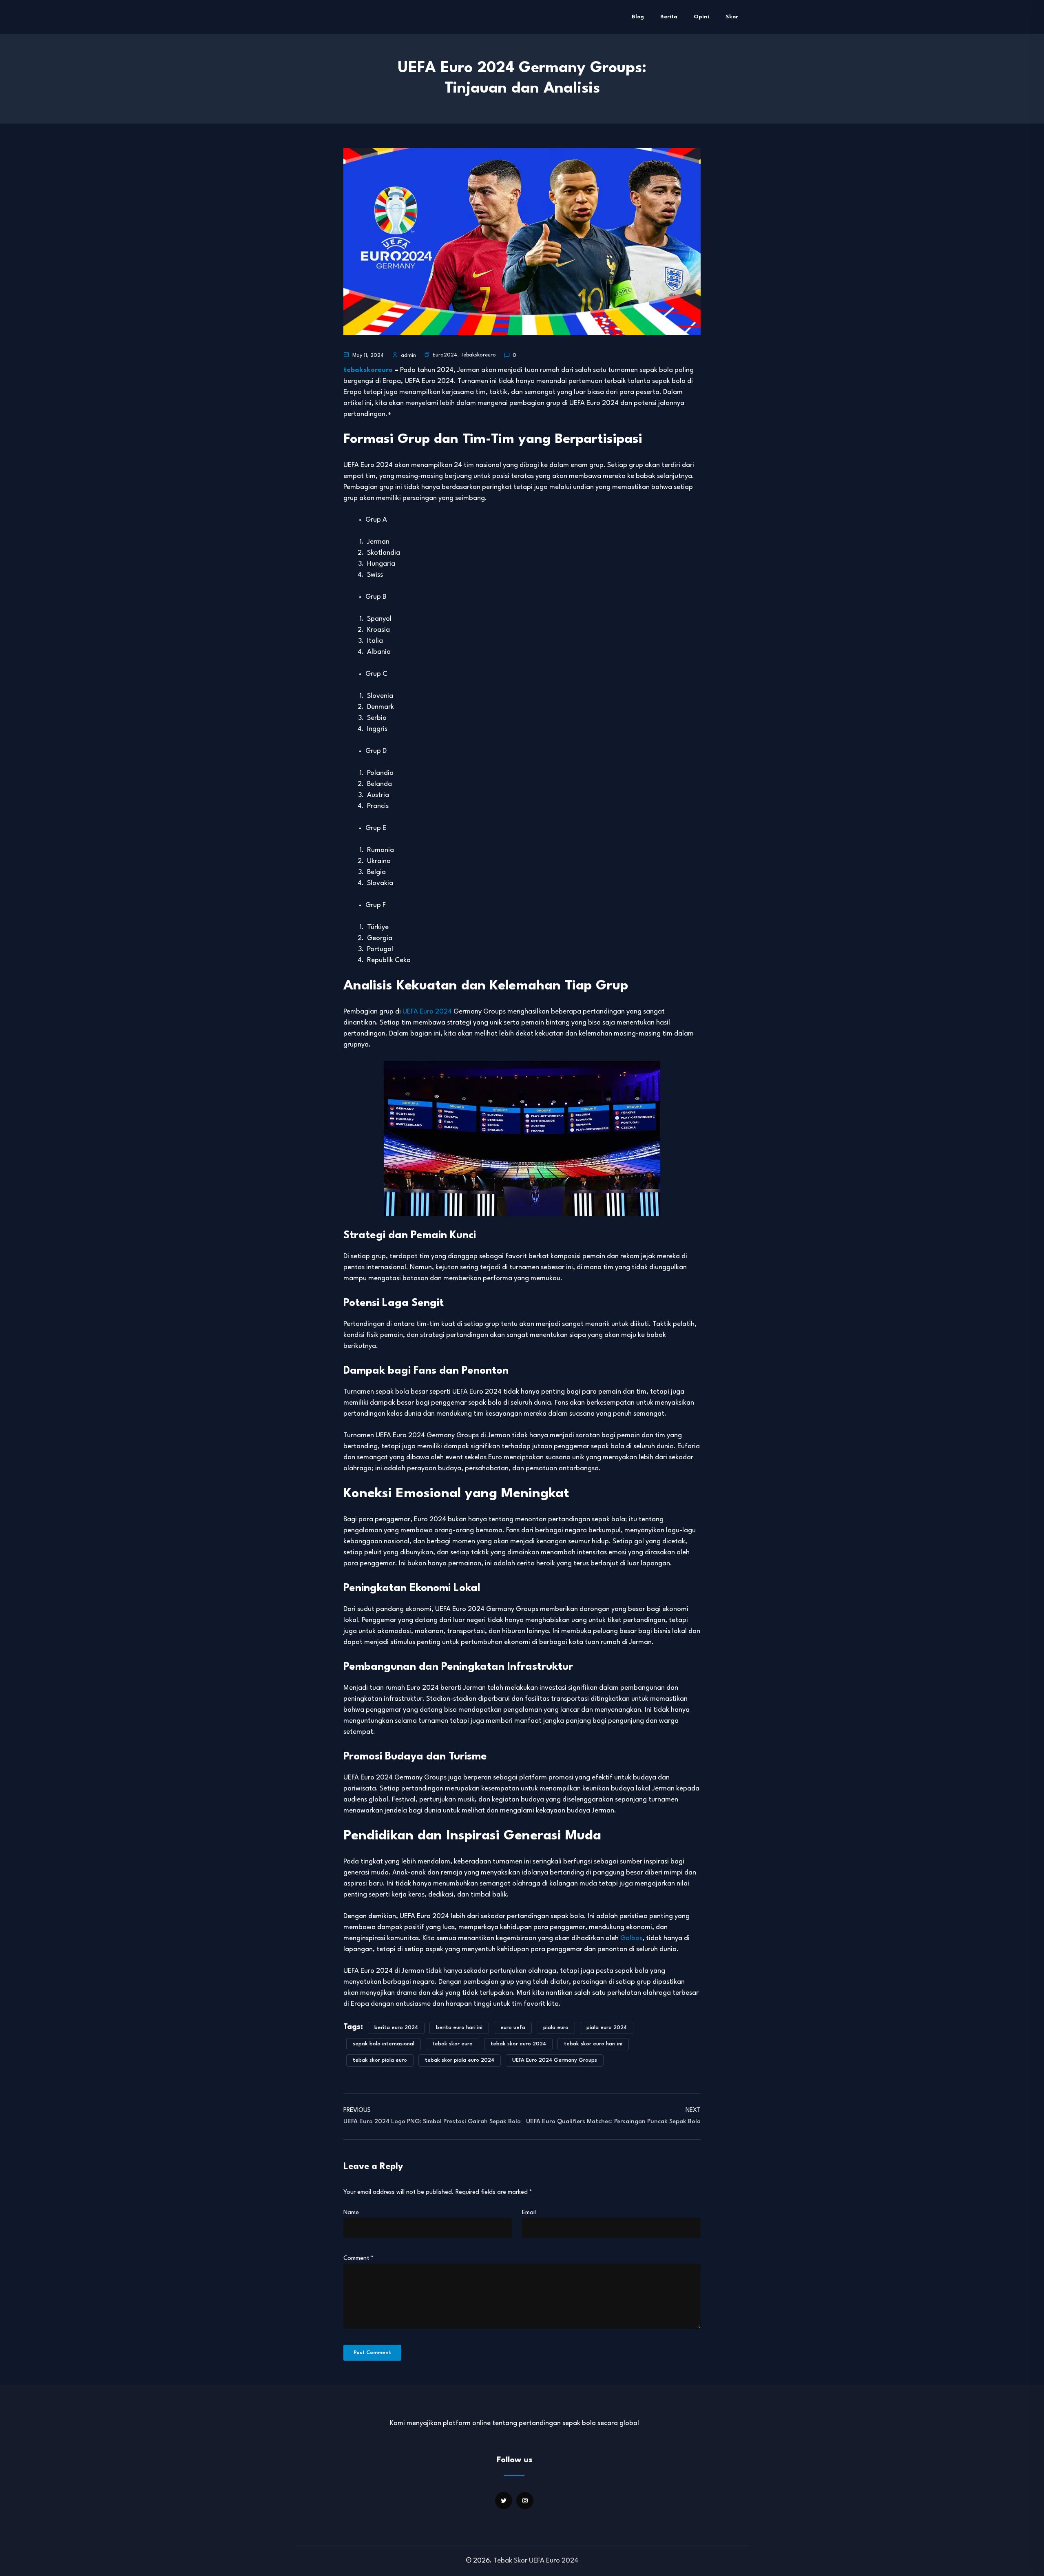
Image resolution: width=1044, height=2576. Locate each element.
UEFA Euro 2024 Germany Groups (555, 2060)
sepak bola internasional (384, 2044)
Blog (638, 17)
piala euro (556, 2028)
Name (351, 2213)
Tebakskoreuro (478, 355)
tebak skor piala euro (380, 2060)
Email (529, 2213)
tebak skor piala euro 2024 (460, 2060)
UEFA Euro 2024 (427, 1012)
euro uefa (513, 2028)
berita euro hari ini (459, 2028)
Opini (701, 17)
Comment (358, 2258)
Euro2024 (445, 355)
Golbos (631, 1938)
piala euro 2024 (607, 2028)
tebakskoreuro (368, 370)
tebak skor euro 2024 (518, 2044)
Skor (732, 17)
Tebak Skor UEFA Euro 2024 (536, 2561)
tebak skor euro (452, 2044)
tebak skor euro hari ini (593, 2044)
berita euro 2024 (396, 2028)
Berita (669, 17)
